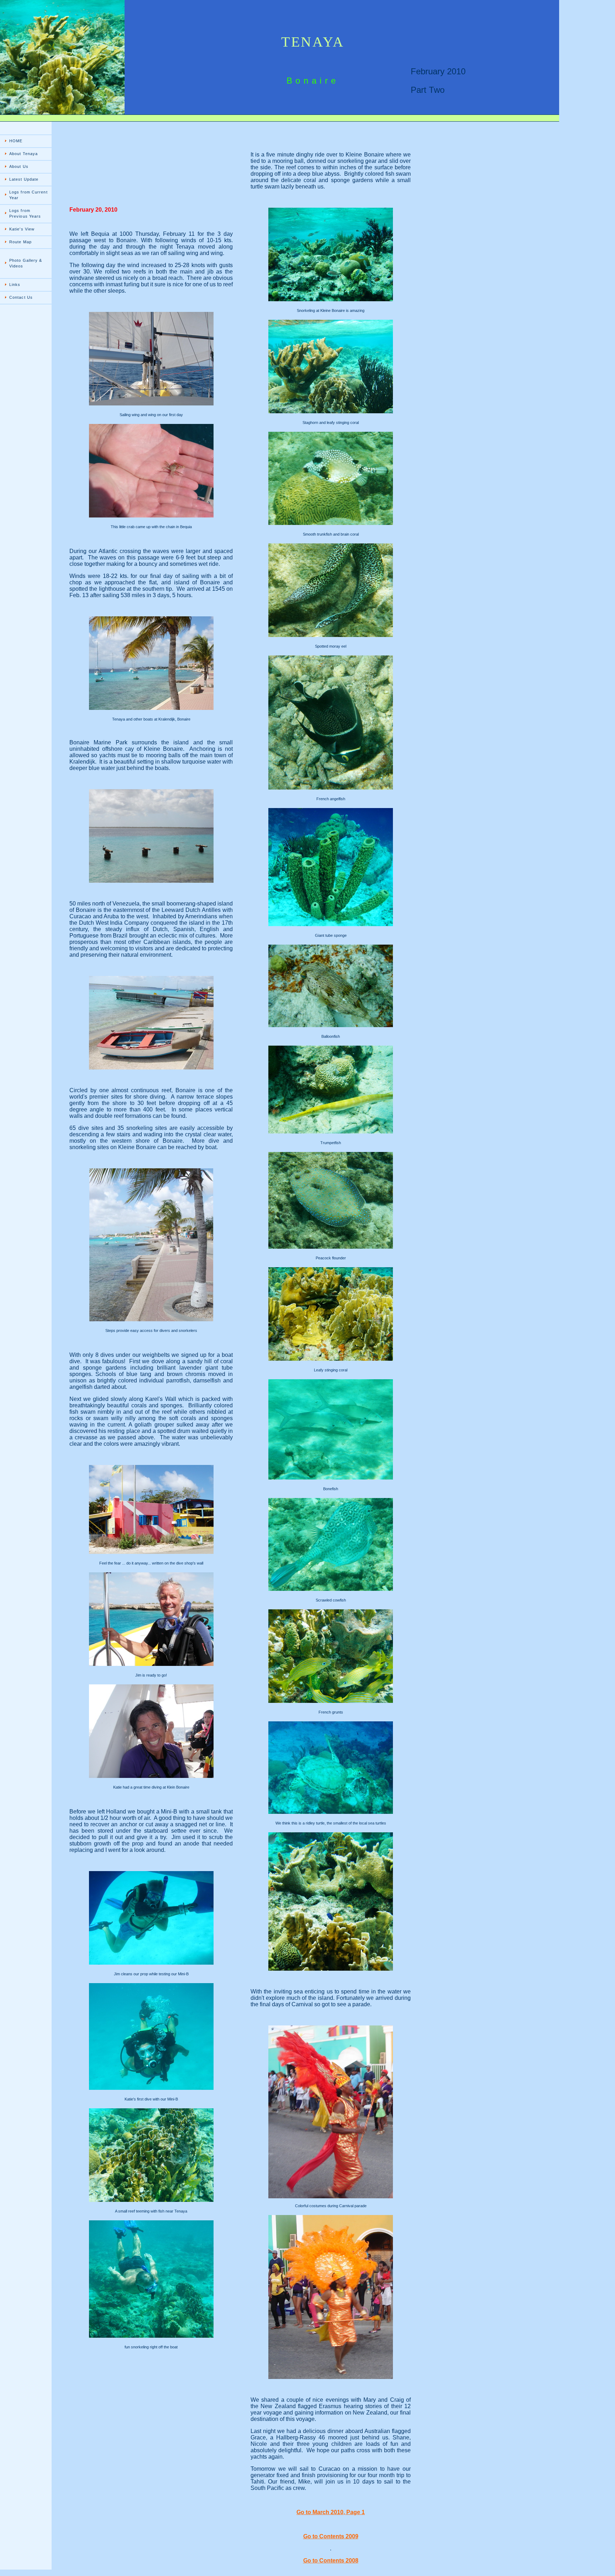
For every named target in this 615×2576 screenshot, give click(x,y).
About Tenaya (23, 154)
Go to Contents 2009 (331, 2536)
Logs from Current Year (28, 195)
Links (15, 285)
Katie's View (22, 229)
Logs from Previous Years (25, 213)
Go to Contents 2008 (331, 2561)
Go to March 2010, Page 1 (331, 2512)
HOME (16, 141)
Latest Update (24, 179)
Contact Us (21, 297)
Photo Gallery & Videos (26, 263)
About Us (19, 166)
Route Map (20, 242)
